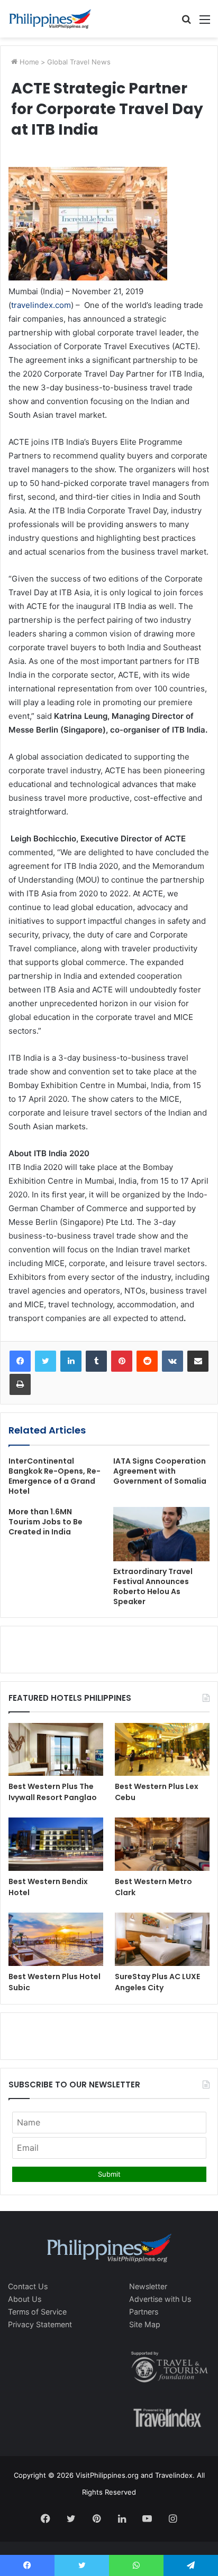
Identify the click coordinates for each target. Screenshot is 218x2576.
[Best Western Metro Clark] (162, 1844)
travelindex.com (41, 305)
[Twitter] (46, 1361)
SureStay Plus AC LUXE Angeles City (157, 1982)
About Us (25, 2299)
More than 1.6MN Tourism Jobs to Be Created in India (46, 1522)
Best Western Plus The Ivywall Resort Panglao (53, 1792)
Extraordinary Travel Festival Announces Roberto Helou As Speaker (153, 1586)
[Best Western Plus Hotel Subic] (56, 1939)
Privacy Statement (40, 2324)
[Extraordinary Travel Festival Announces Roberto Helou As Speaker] (161, 1534)
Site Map (145, 2324)
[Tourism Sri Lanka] (50, 19)
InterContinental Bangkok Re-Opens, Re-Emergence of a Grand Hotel (54, 1476)
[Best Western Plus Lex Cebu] (162, 1750)
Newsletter (148, 2286)
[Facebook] (20, 1361)
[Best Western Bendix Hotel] (56, 1844)
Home (28, 62)
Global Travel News (79, 62)
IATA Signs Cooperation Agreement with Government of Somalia (160, 1471)
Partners (144, 2312)
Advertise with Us (160, 2299)
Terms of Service (37, 2312)
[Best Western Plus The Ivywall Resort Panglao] (56, 1750)
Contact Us (28, 2286)
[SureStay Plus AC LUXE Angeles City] (162, 1939)
